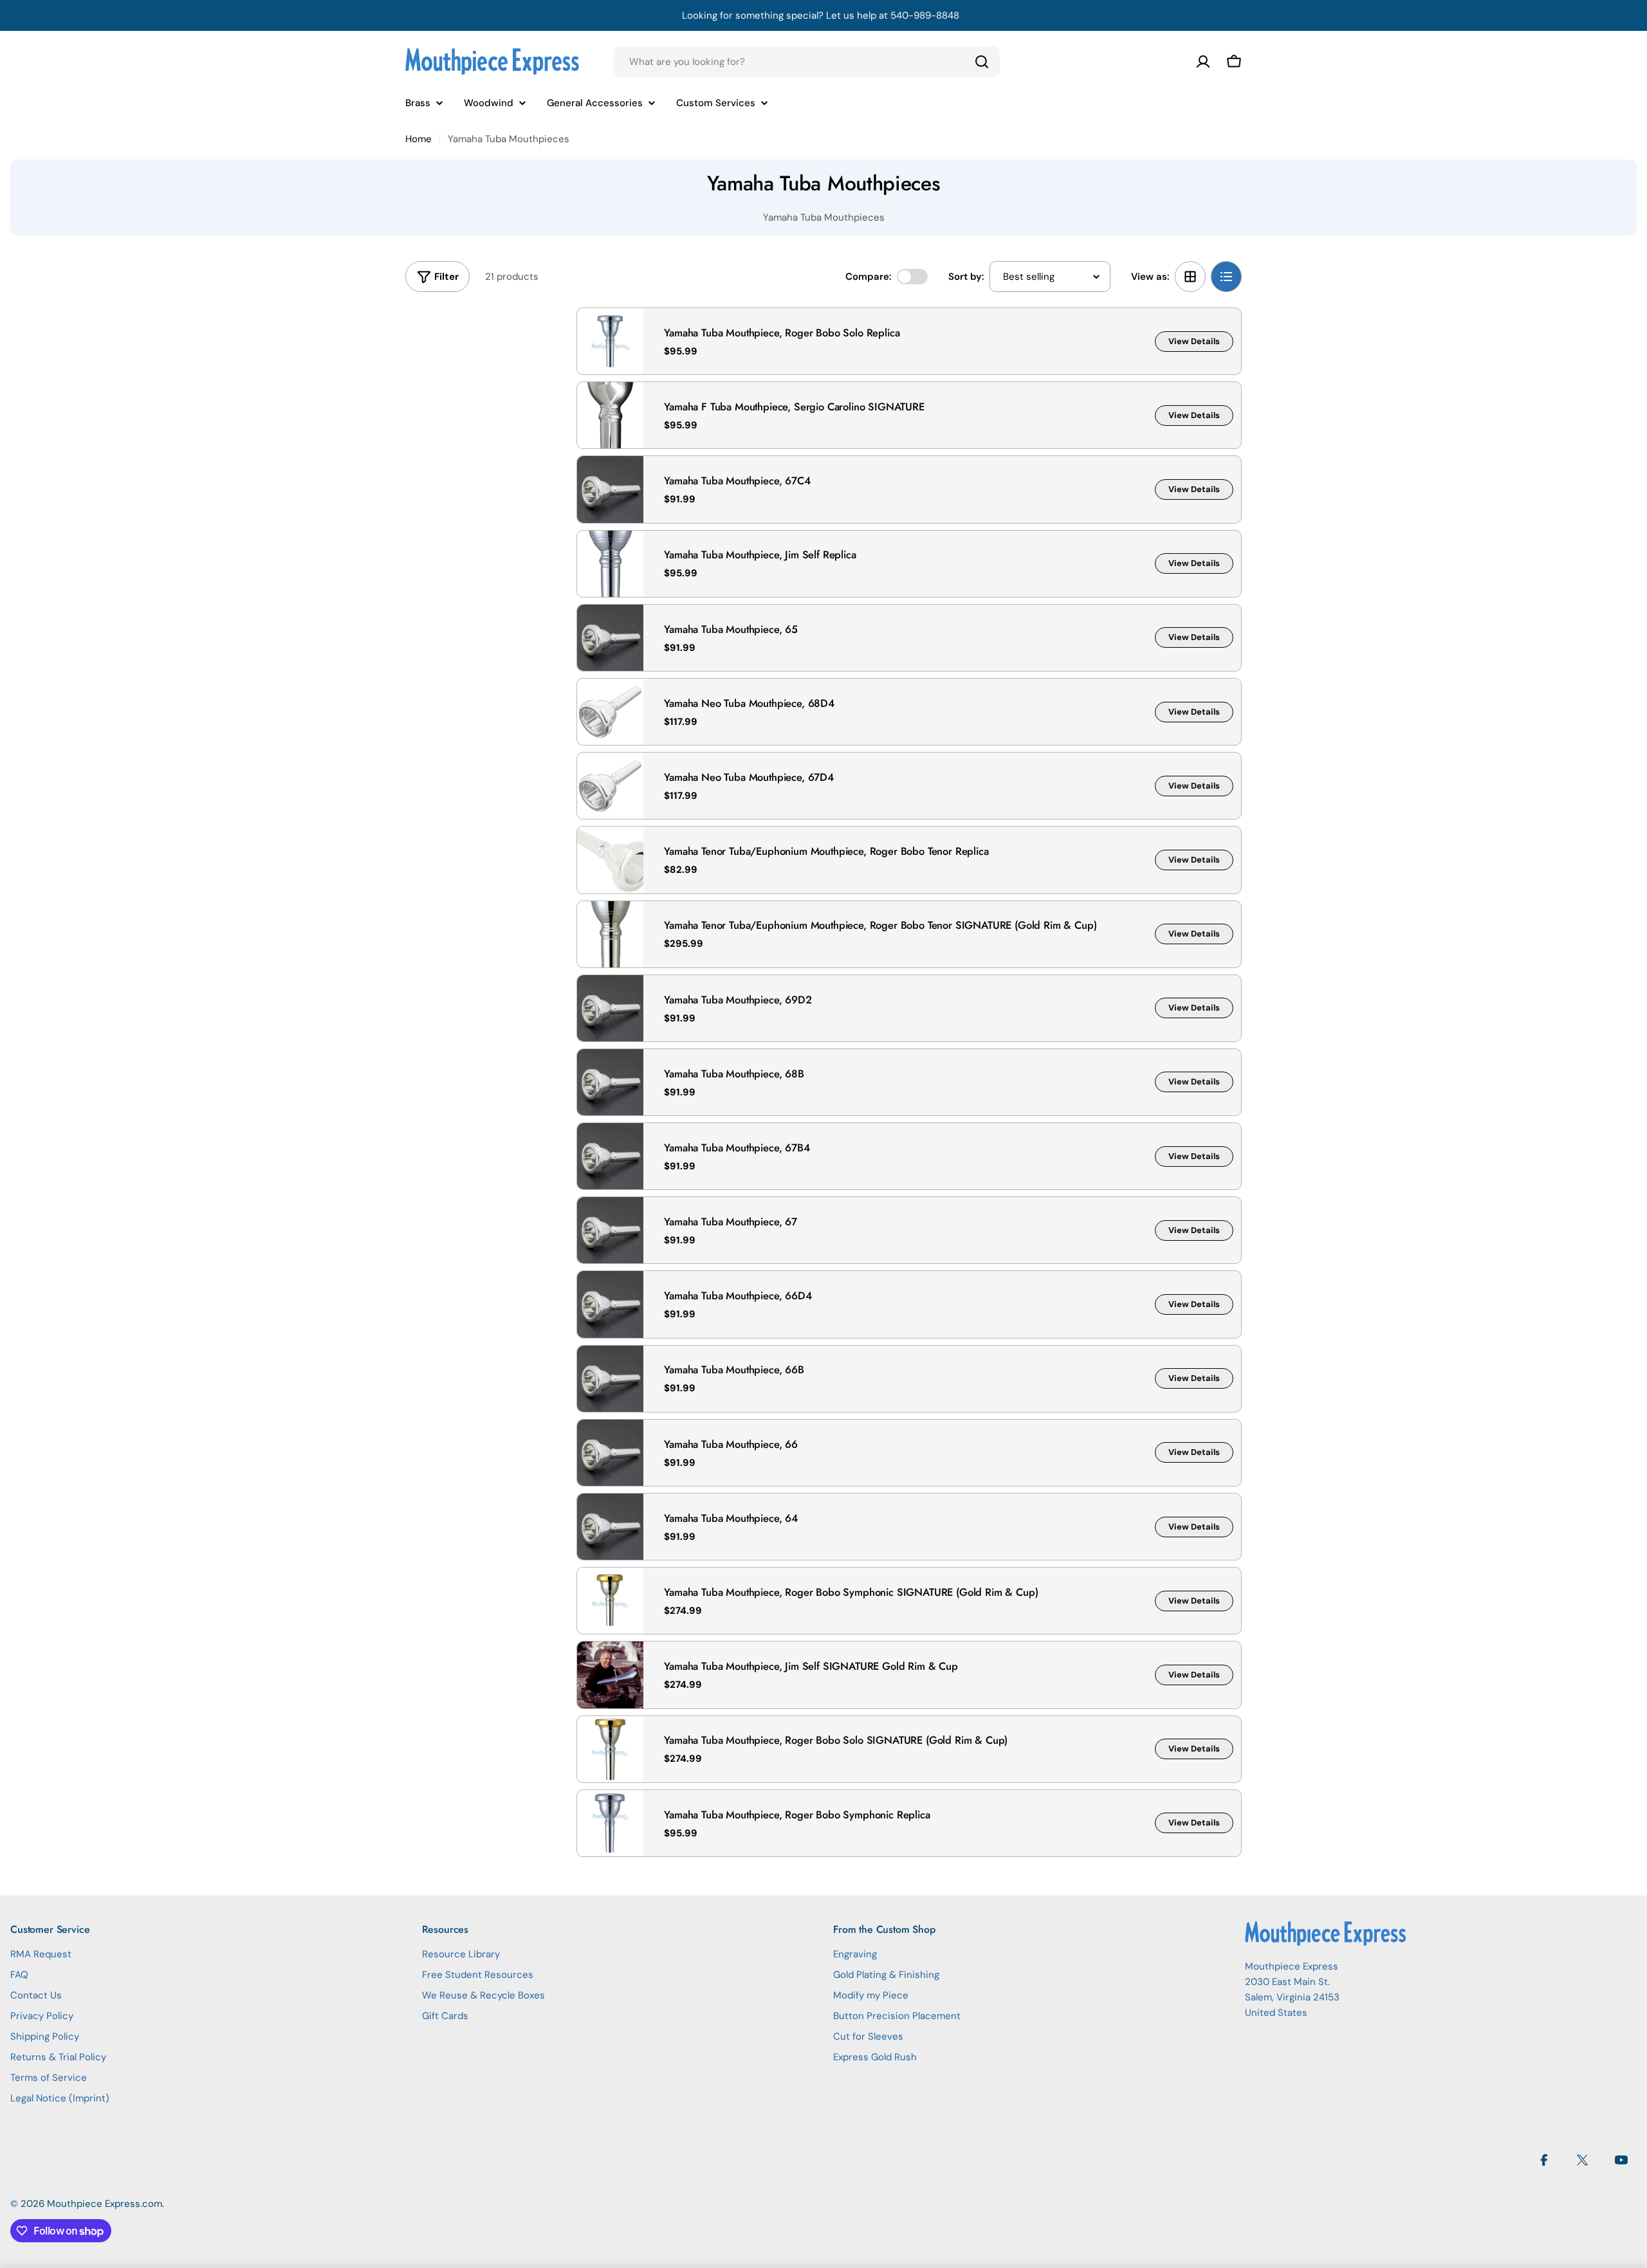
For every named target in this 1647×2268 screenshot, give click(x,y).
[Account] (1203, 62)
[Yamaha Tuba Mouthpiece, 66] (610, 1453)
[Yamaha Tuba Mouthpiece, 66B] (610, 1379)
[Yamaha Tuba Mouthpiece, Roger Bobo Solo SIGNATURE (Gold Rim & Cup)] (610, 1749)
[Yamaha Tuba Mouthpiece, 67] (610, 1230)
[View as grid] (1190, 277)
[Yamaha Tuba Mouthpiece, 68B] (610, 1082)
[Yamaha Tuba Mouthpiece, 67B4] (610, 1156)
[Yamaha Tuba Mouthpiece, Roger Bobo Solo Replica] (610, 341)
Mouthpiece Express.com (105, 2204)
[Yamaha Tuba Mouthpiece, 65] (610, 638)
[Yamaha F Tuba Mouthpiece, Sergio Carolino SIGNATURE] (610, 415)
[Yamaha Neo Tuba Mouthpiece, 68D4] (610, 712)
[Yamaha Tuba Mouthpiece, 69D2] (610, 1008)
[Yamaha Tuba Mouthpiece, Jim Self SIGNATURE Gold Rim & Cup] (610, 1675)
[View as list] (1226, 277)
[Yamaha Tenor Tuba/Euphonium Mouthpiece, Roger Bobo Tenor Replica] (610, 860)
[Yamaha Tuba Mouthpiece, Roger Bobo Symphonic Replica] (610, 1823)
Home (419, 139)
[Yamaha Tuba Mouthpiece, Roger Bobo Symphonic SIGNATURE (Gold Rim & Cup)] (610, 1601)
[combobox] (807, 62)
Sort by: (966, 277)
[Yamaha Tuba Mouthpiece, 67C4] (610, 489)
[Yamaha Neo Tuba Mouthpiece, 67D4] (610, 786)
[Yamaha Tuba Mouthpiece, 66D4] (610, 1304)
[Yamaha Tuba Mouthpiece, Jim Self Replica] (610, 564)
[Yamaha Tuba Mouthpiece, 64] (610, 1527)
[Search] (982, 62)
